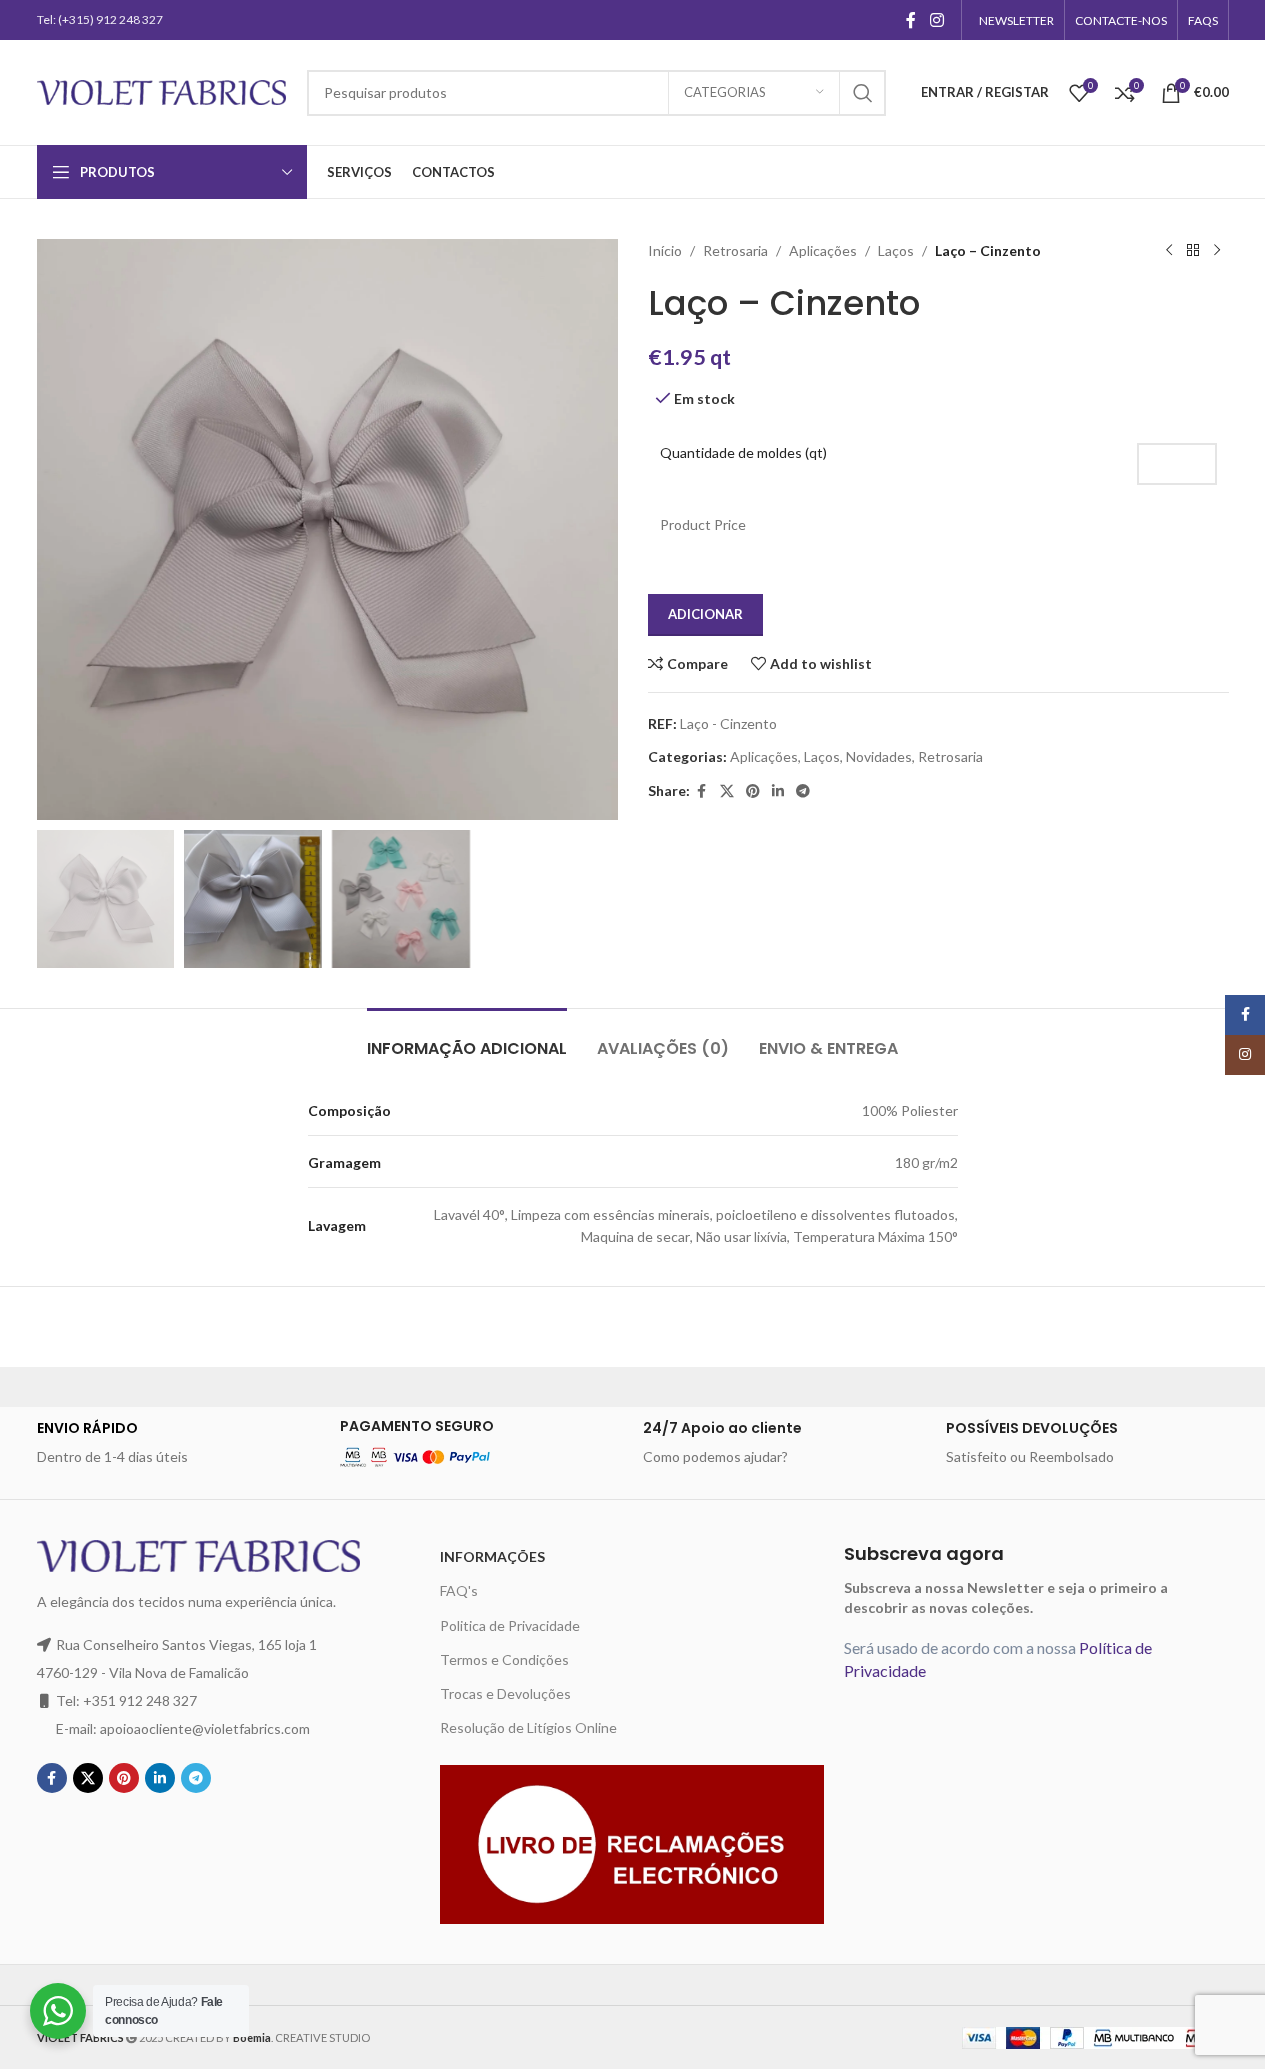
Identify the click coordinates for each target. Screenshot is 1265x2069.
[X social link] (727, 791)
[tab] (467, 1038)
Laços (896, 250)
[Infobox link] (178, 1443)
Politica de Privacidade (510, 1625)
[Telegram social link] (803, 791)
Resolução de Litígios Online (528, 1727)
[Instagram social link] (936, 20)
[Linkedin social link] (778, 791)
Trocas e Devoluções (505, 1693)
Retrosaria (735, 250)
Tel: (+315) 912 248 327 (100, 19)
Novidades (879, 756)
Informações (492, 1556)
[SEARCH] (863, 93)
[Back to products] (1193, 251)
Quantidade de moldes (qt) (743, 452)
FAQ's (459, 1590)
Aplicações (823, 250)
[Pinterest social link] (753, 791)
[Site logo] (162, 90)
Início (665, 250)
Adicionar (705, 614)
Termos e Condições (504, 1659)
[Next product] (1217, 251)
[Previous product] (1169, 251)
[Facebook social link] (911, 20)
